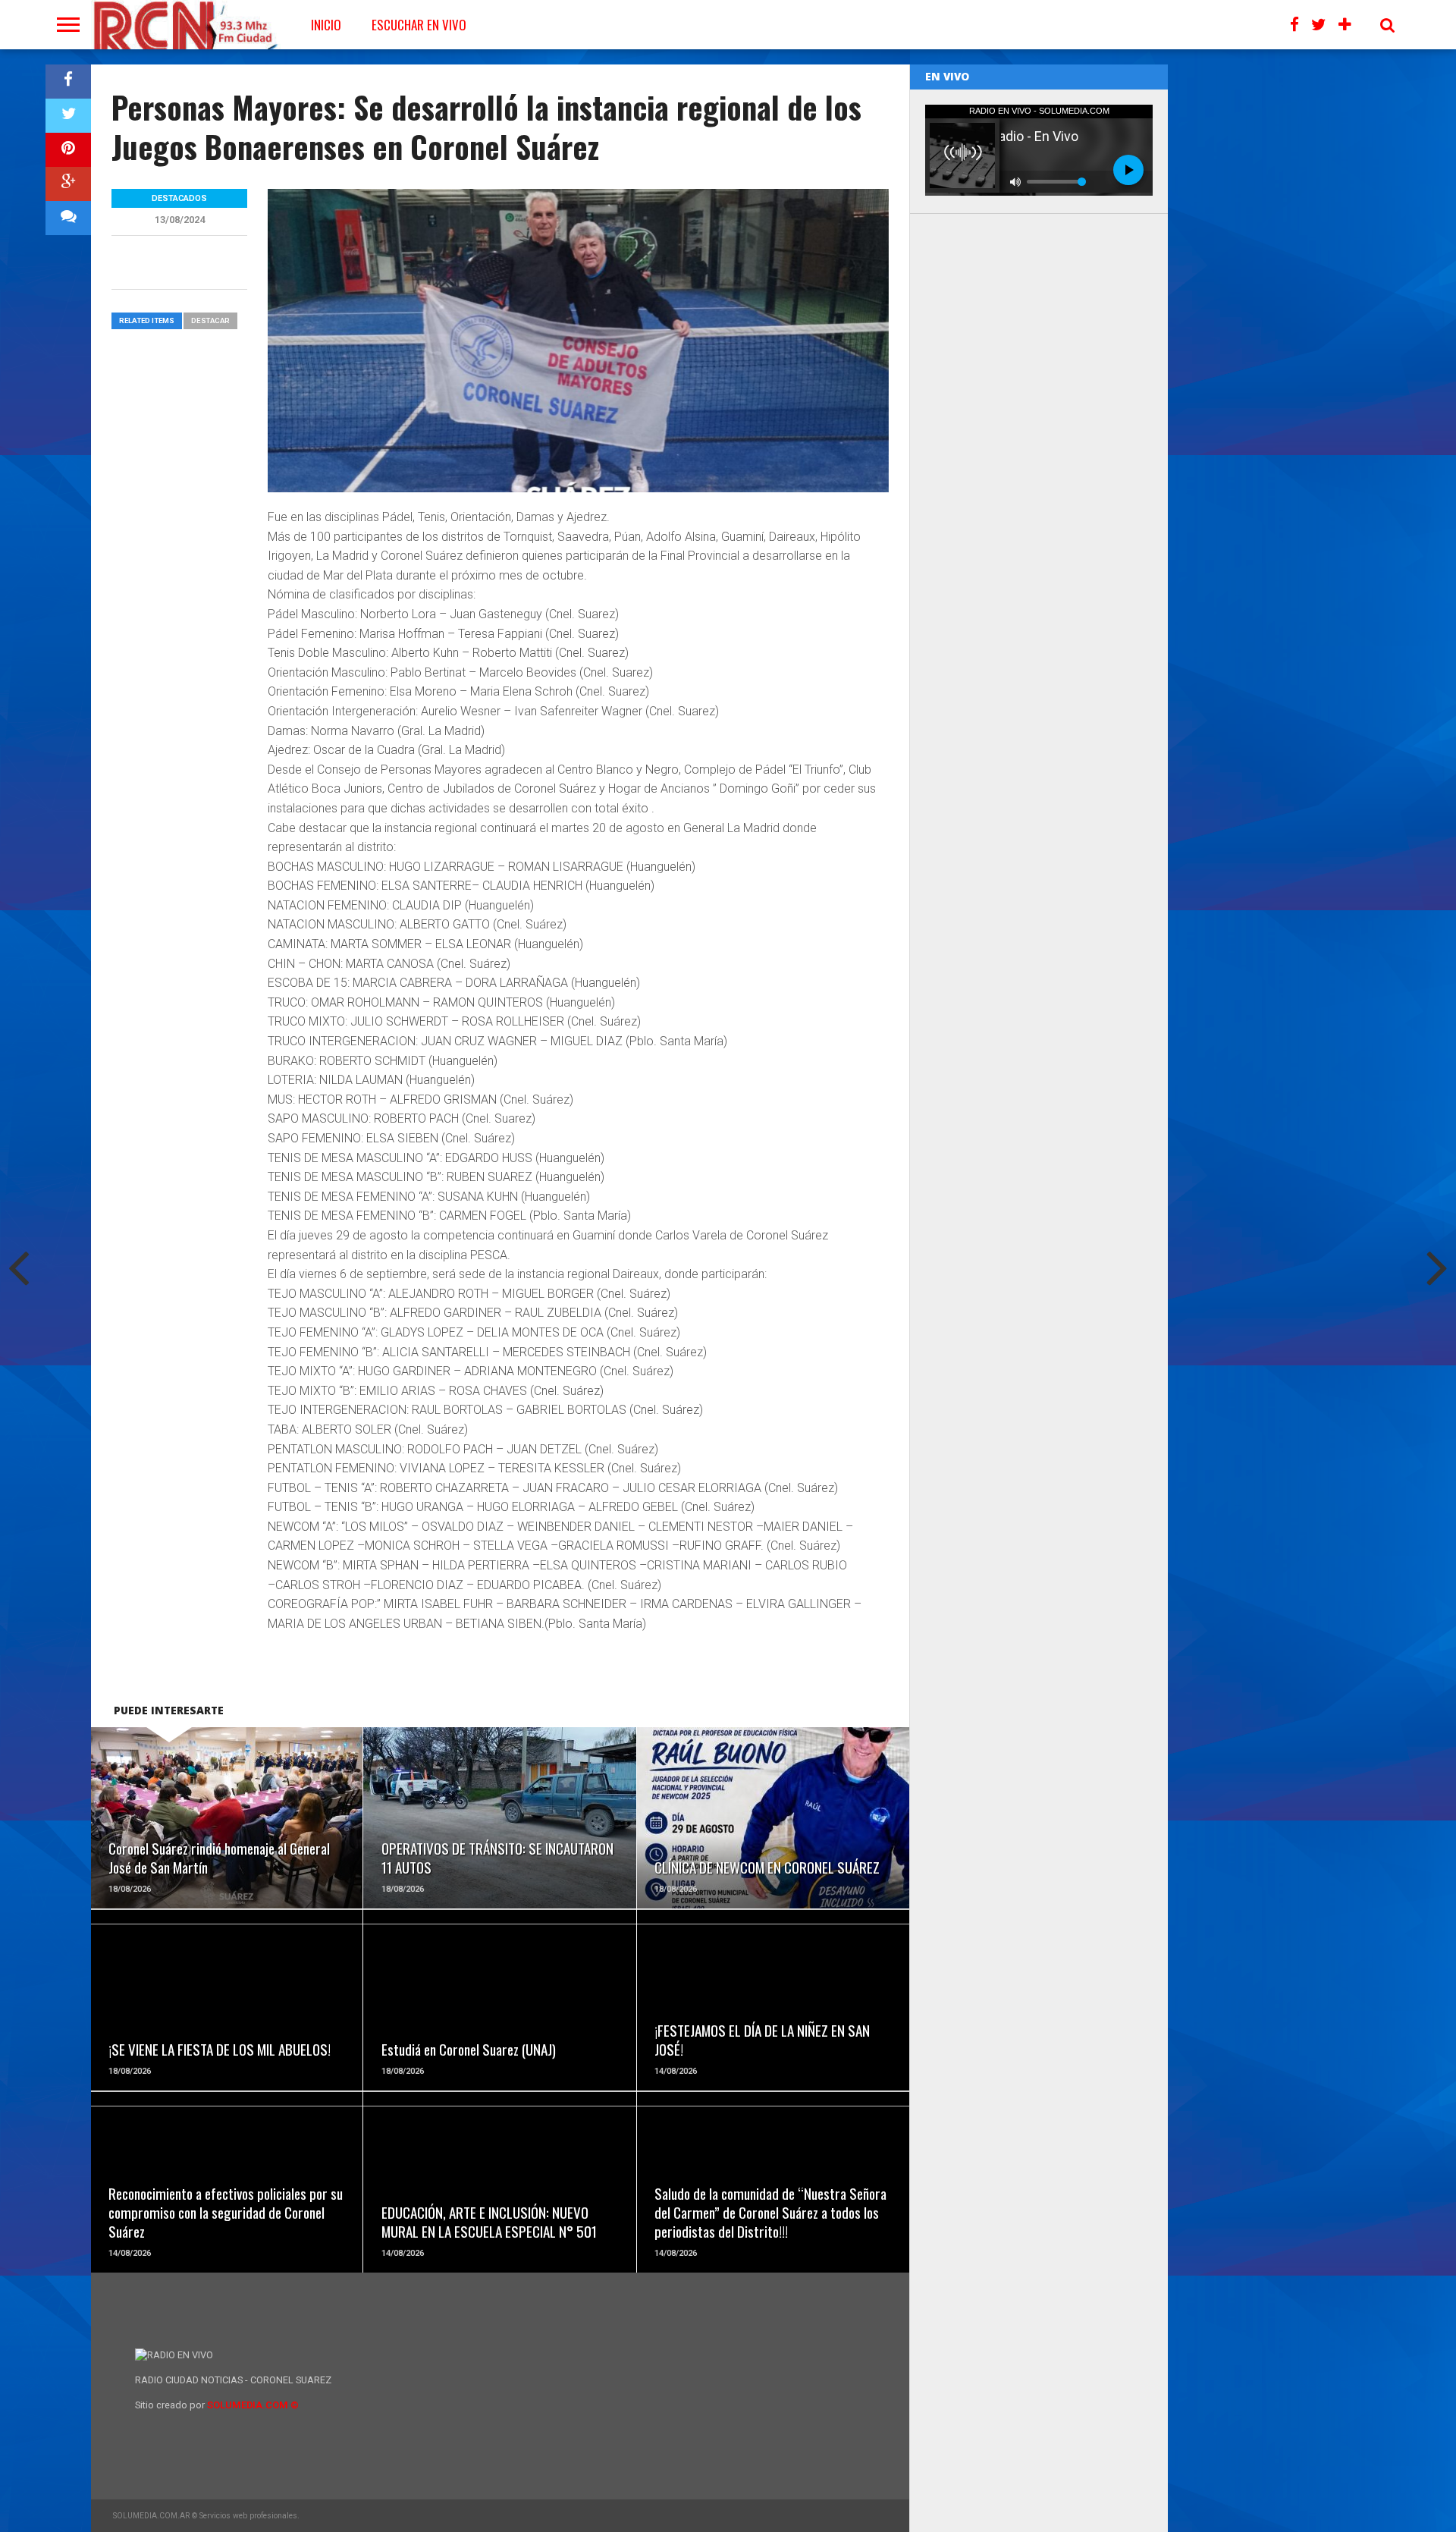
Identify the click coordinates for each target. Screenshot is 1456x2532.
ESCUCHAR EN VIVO (419, 25)
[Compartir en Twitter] (68, 116)
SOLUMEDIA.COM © (253, 2405)
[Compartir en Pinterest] (68, 150)
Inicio (326, 25)
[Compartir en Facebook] (68, 82)
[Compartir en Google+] (68, 184)
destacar (210, 320)
